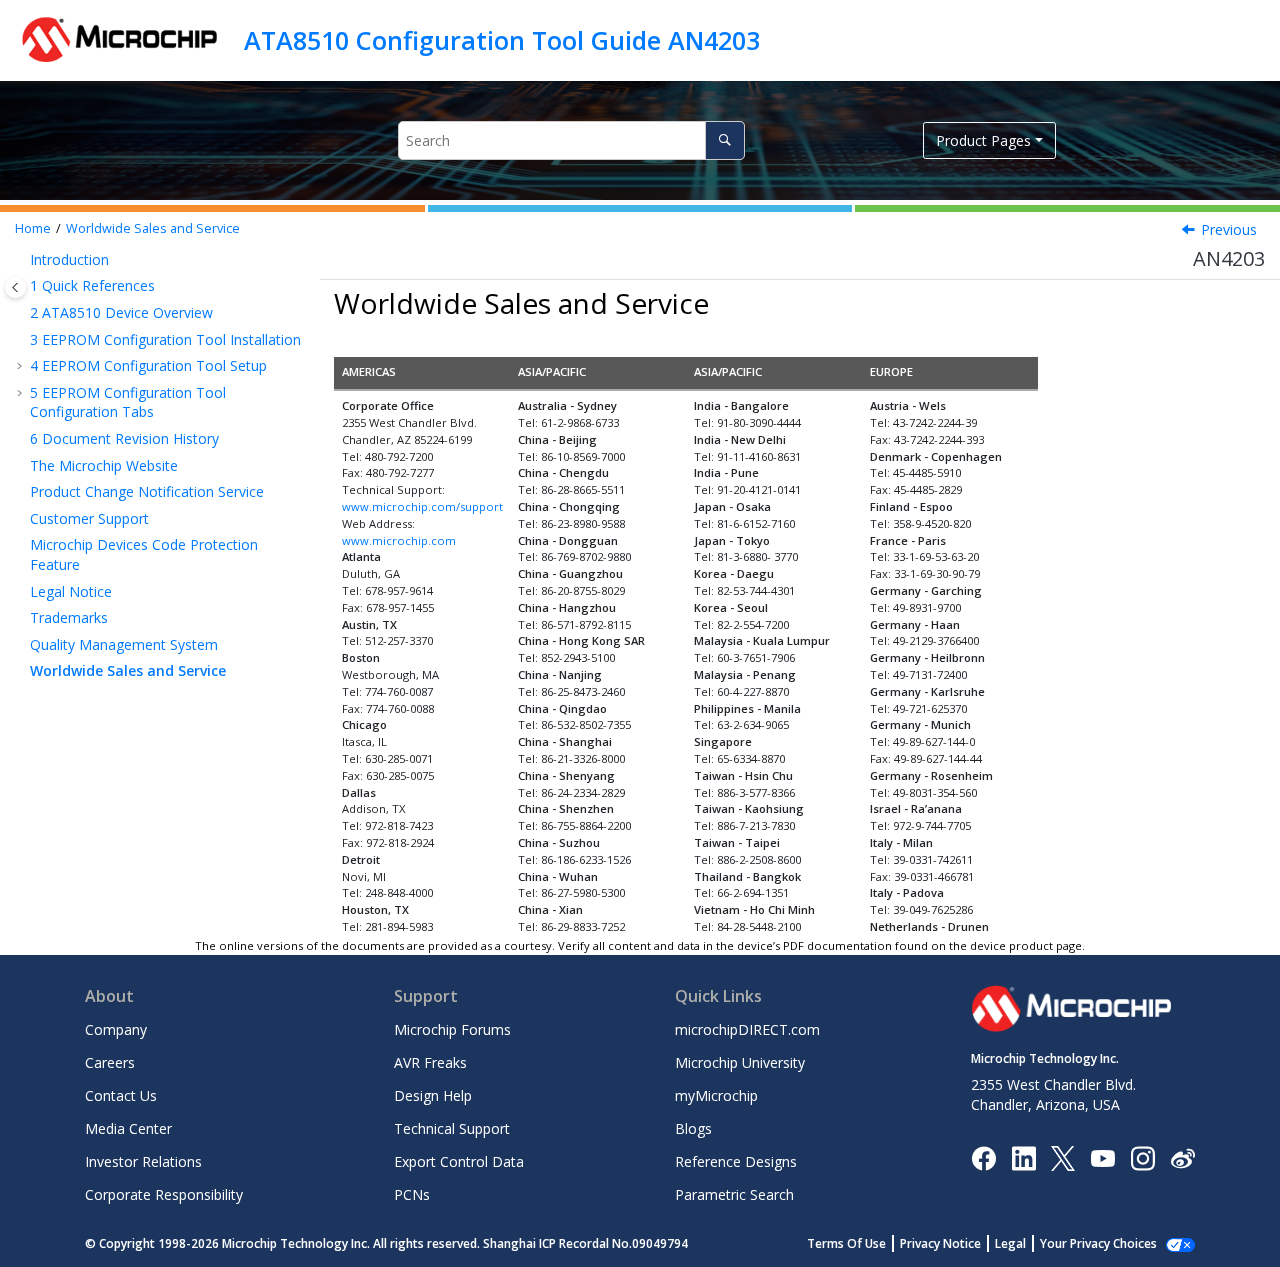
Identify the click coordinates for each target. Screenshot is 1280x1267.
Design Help (433, 1095)
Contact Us (121, 1095)
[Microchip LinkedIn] (1023, 1156)
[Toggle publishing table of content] (15, 287)
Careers (110, 1062)
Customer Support (89, 518)
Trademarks (69, 617)
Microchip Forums (452, 1029)
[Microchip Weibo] (1182, 1157)
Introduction (69, 259)
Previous (1229, 229)
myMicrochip (716, 1095)
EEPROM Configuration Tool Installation (165, 339)
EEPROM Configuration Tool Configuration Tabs (128, 402)
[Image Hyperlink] (1102, 1157)
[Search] (724, 140)
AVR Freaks (430, 1062)
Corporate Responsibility (164, 1194)
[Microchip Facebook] (983, 1156)
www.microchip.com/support (422, 506)
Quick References (92, 285)
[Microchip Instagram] (1142, 1156)
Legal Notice (71, 591)
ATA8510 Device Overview (121, 312)
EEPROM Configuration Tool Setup (148, 365)
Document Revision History (124, 438)
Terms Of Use (846, 1243)
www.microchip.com (399, 540)
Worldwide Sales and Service (153, 228)
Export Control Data (459, 1161)
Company (116, 1029)
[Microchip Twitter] (1063, 1156)
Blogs (693, 1128)
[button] (22, 260)
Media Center (128, 1128)
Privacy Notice (940, 1243)
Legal (1010, 1243)
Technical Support (452, 1128)
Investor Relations (143, 1161)
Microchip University (740, 1062)
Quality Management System (124, 644)
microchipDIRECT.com (747, 1029)
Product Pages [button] (983, 140)
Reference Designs (736, 1161)
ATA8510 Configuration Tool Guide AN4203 (502, 40)
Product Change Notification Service (147, 491)
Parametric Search (734, 1194)
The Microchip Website (104, 465)
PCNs (412, 1194)
